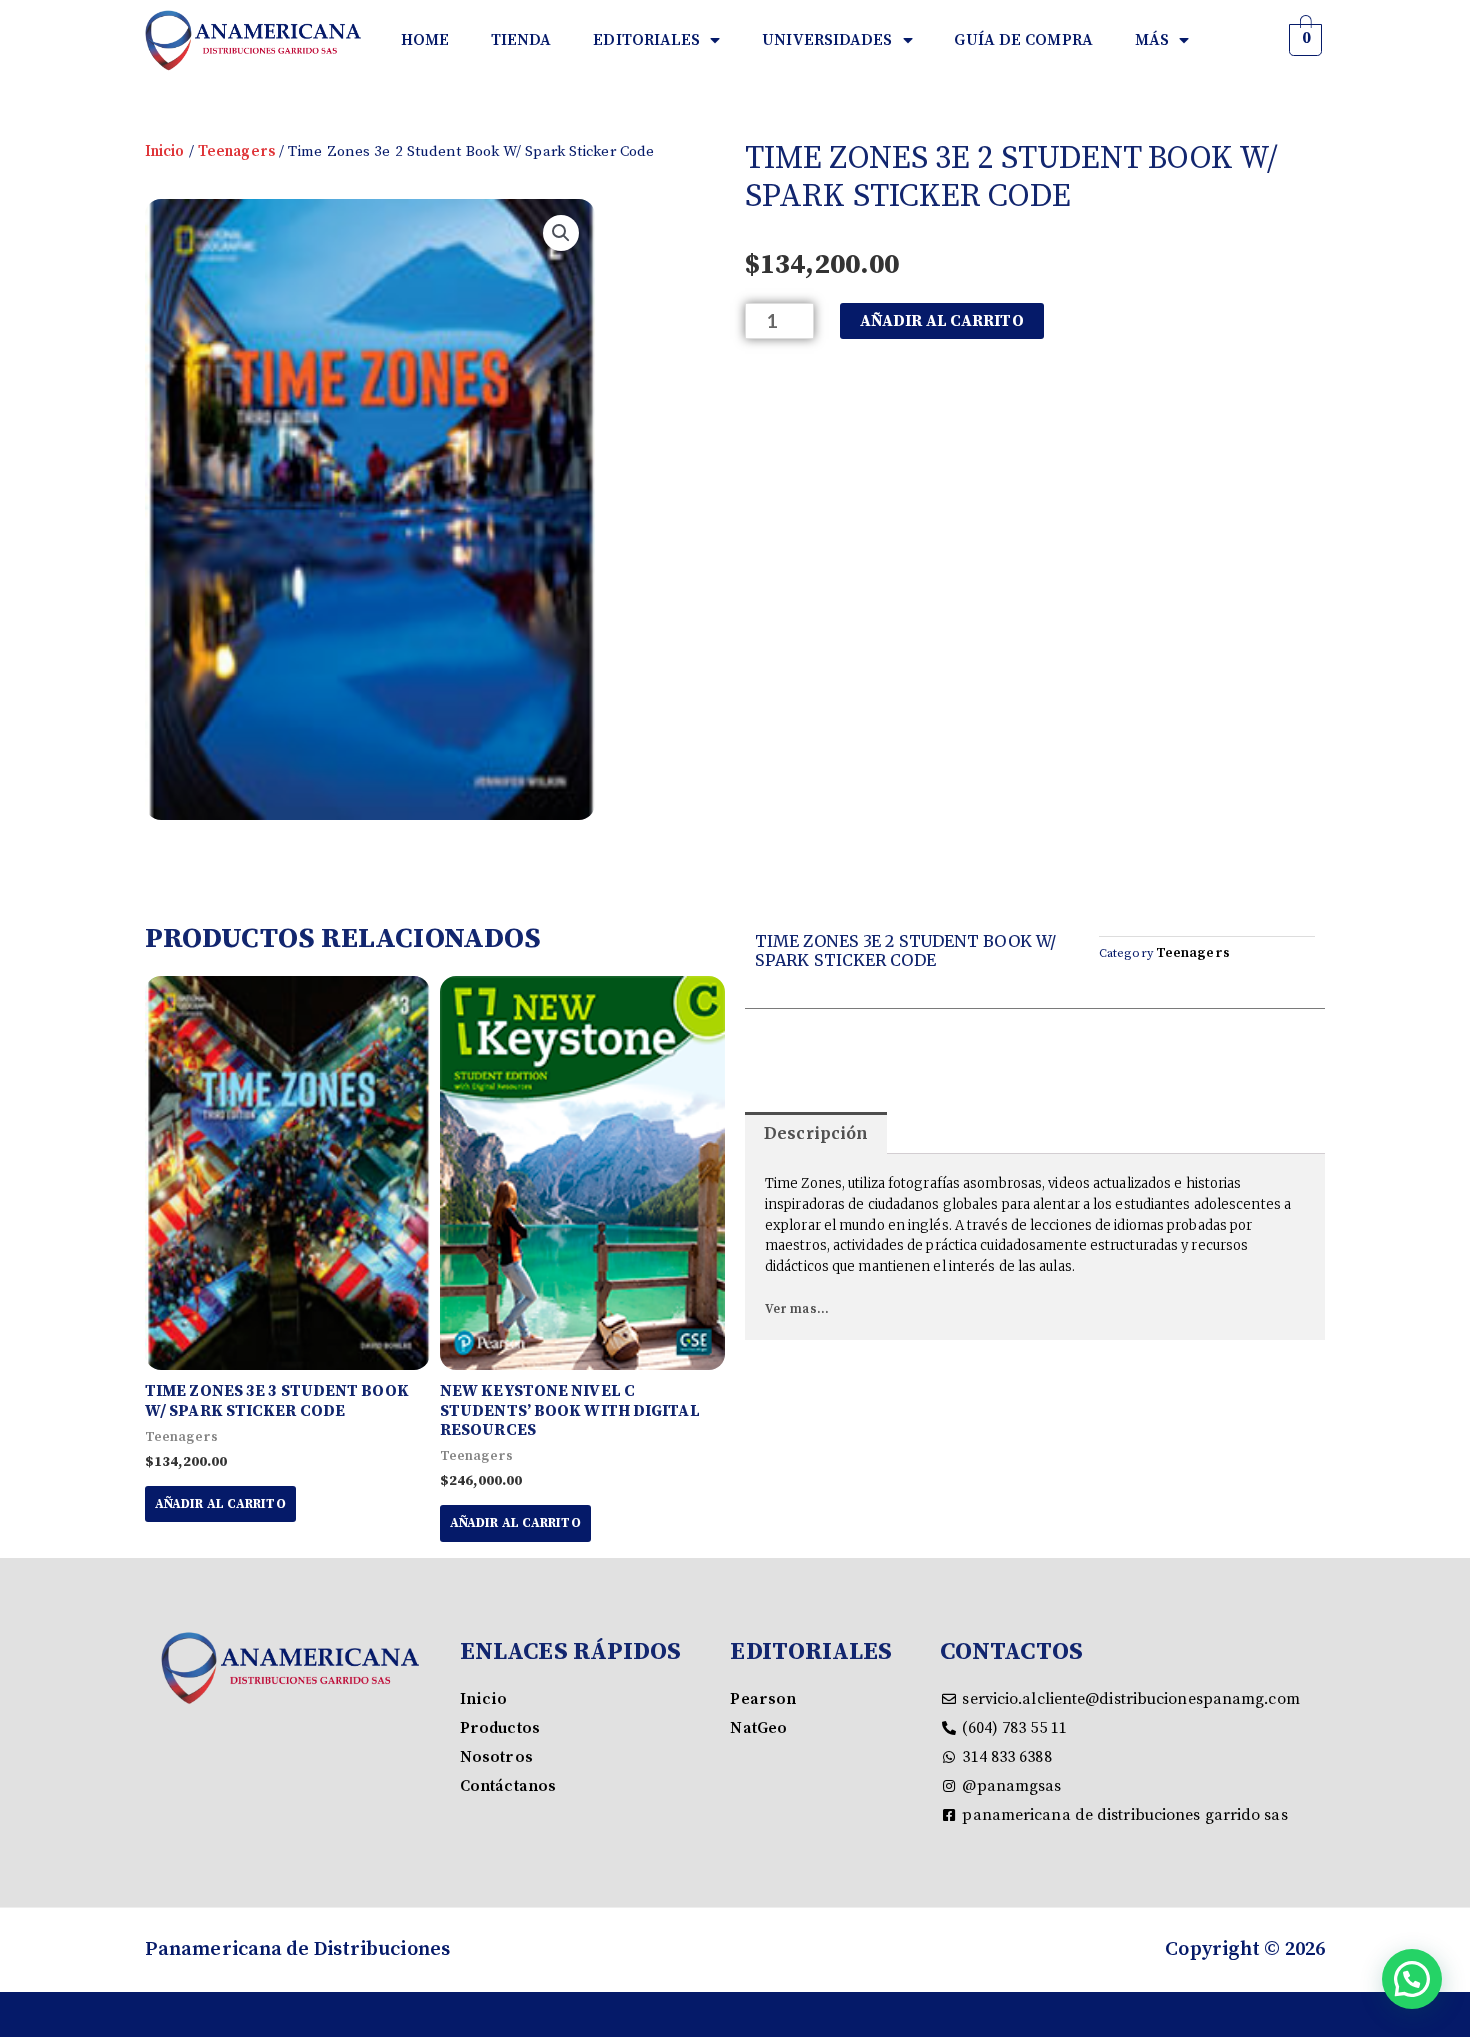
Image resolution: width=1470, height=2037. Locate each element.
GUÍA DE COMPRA (1023, 40)
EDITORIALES (646, 40)
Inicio (165, 151)
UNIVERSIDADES (827, 40)
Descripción (816, 1133)
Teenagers (236, 151)
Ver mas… (797, 1309)
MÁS (1152, 40)
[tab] (816, 1133)
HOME (425, 40)
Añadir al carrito (942, 321)
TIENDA (521, 40)
